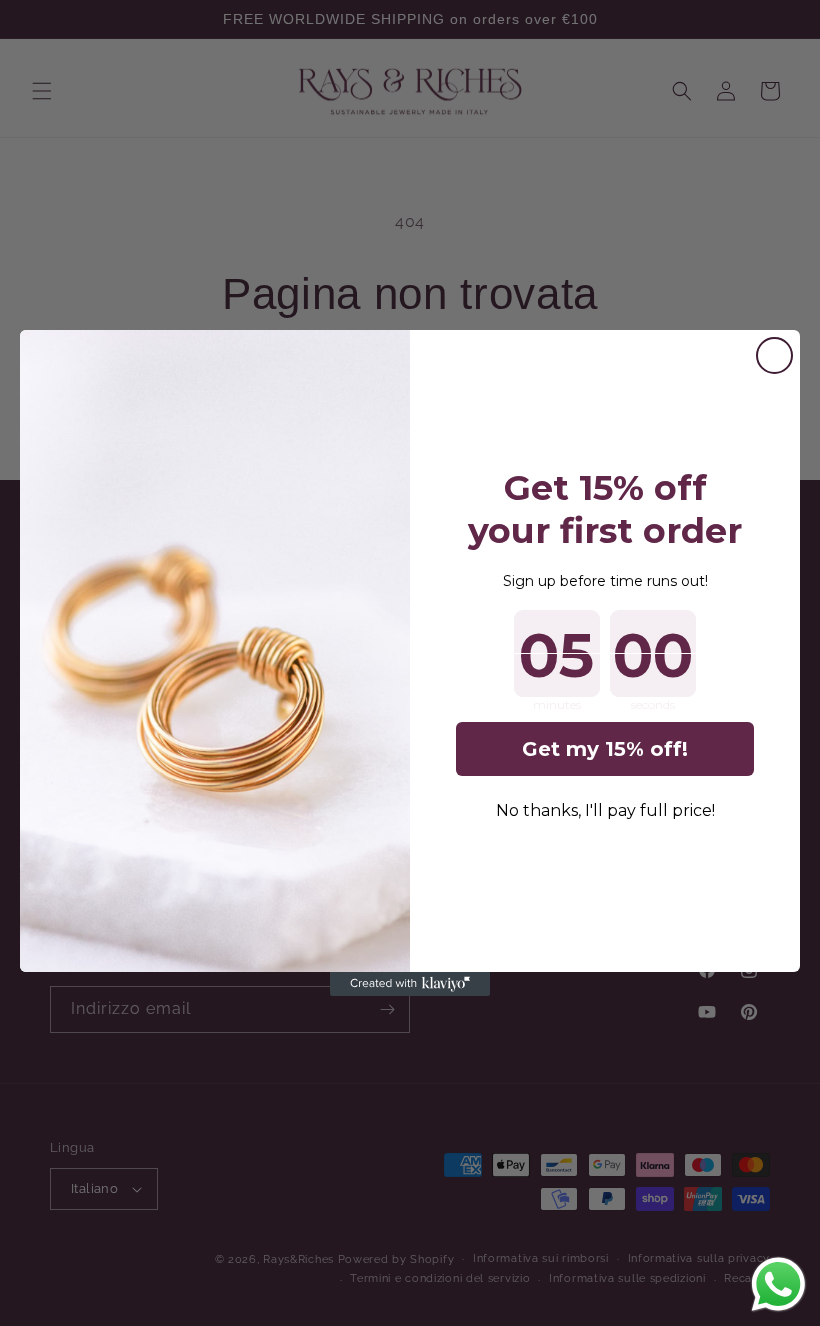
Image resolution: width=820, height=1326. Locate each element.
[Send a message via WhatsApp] (778, 1284)
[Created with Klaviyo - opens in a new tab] (410, 984)
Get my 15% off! (605, 749)
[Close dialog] (774, 355)
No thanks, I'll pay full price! (605, 810)
